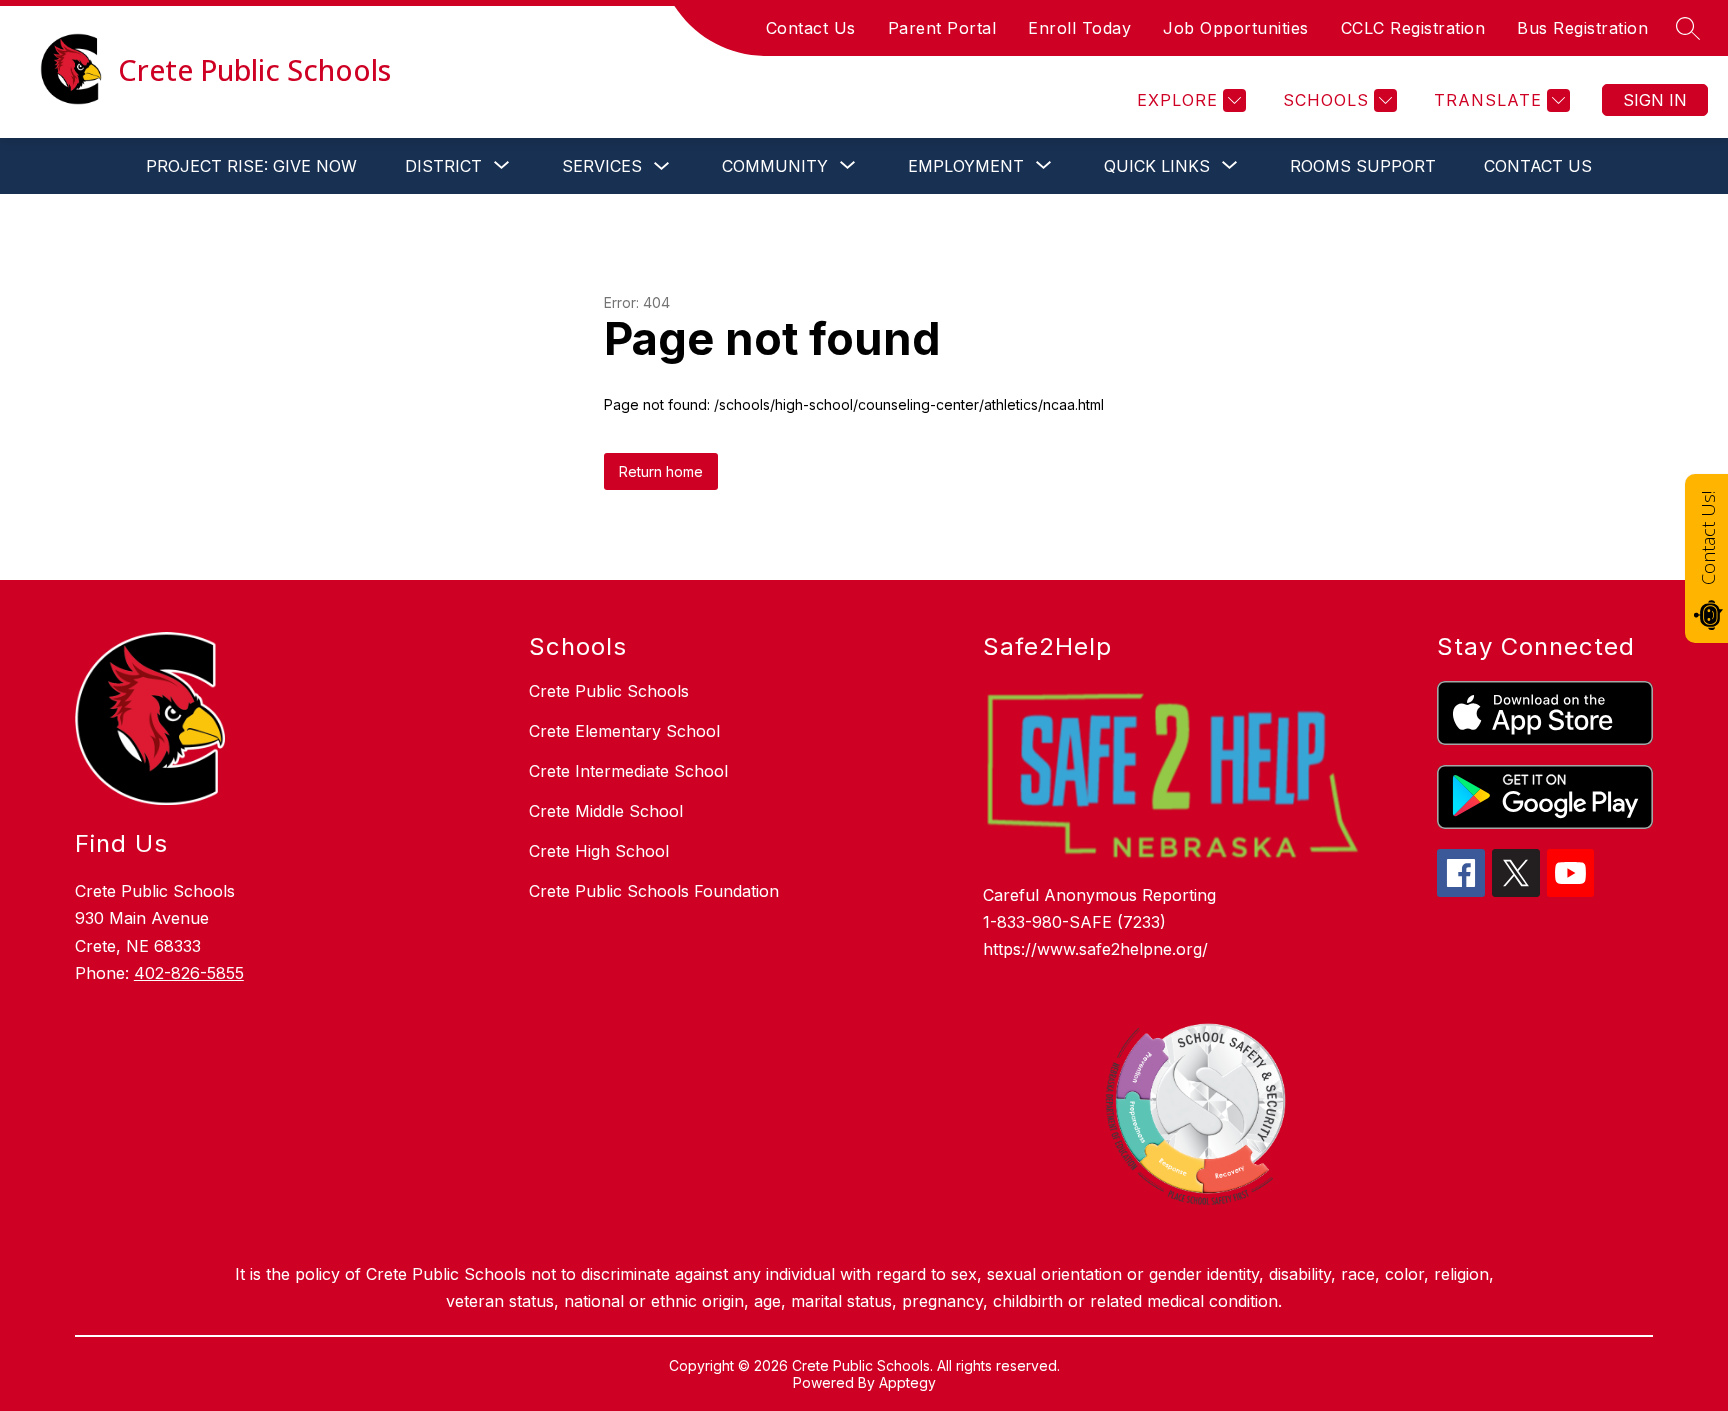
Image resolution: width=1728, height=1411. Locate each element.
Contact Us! (1708, 538)
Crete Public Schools (609, 691)
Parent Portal (942, 28)
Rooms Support (1363, 166)
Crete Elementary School (624, 731)
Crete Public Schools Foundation (654, 891)
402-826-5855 (189, 973)
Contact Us (811, 28)
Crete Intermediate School (628, 771)
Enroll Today (1079, 28)
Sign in (1655, 100)
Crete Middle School (606, 811)
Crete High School (599, 851)
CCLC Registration (1413, 28)
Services (602, 166)
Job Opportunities (1236, 28)
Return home (661, 471)
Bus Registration (1582, 28)
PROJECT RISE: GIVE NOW (251, 166)
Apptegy (907, 1382)
